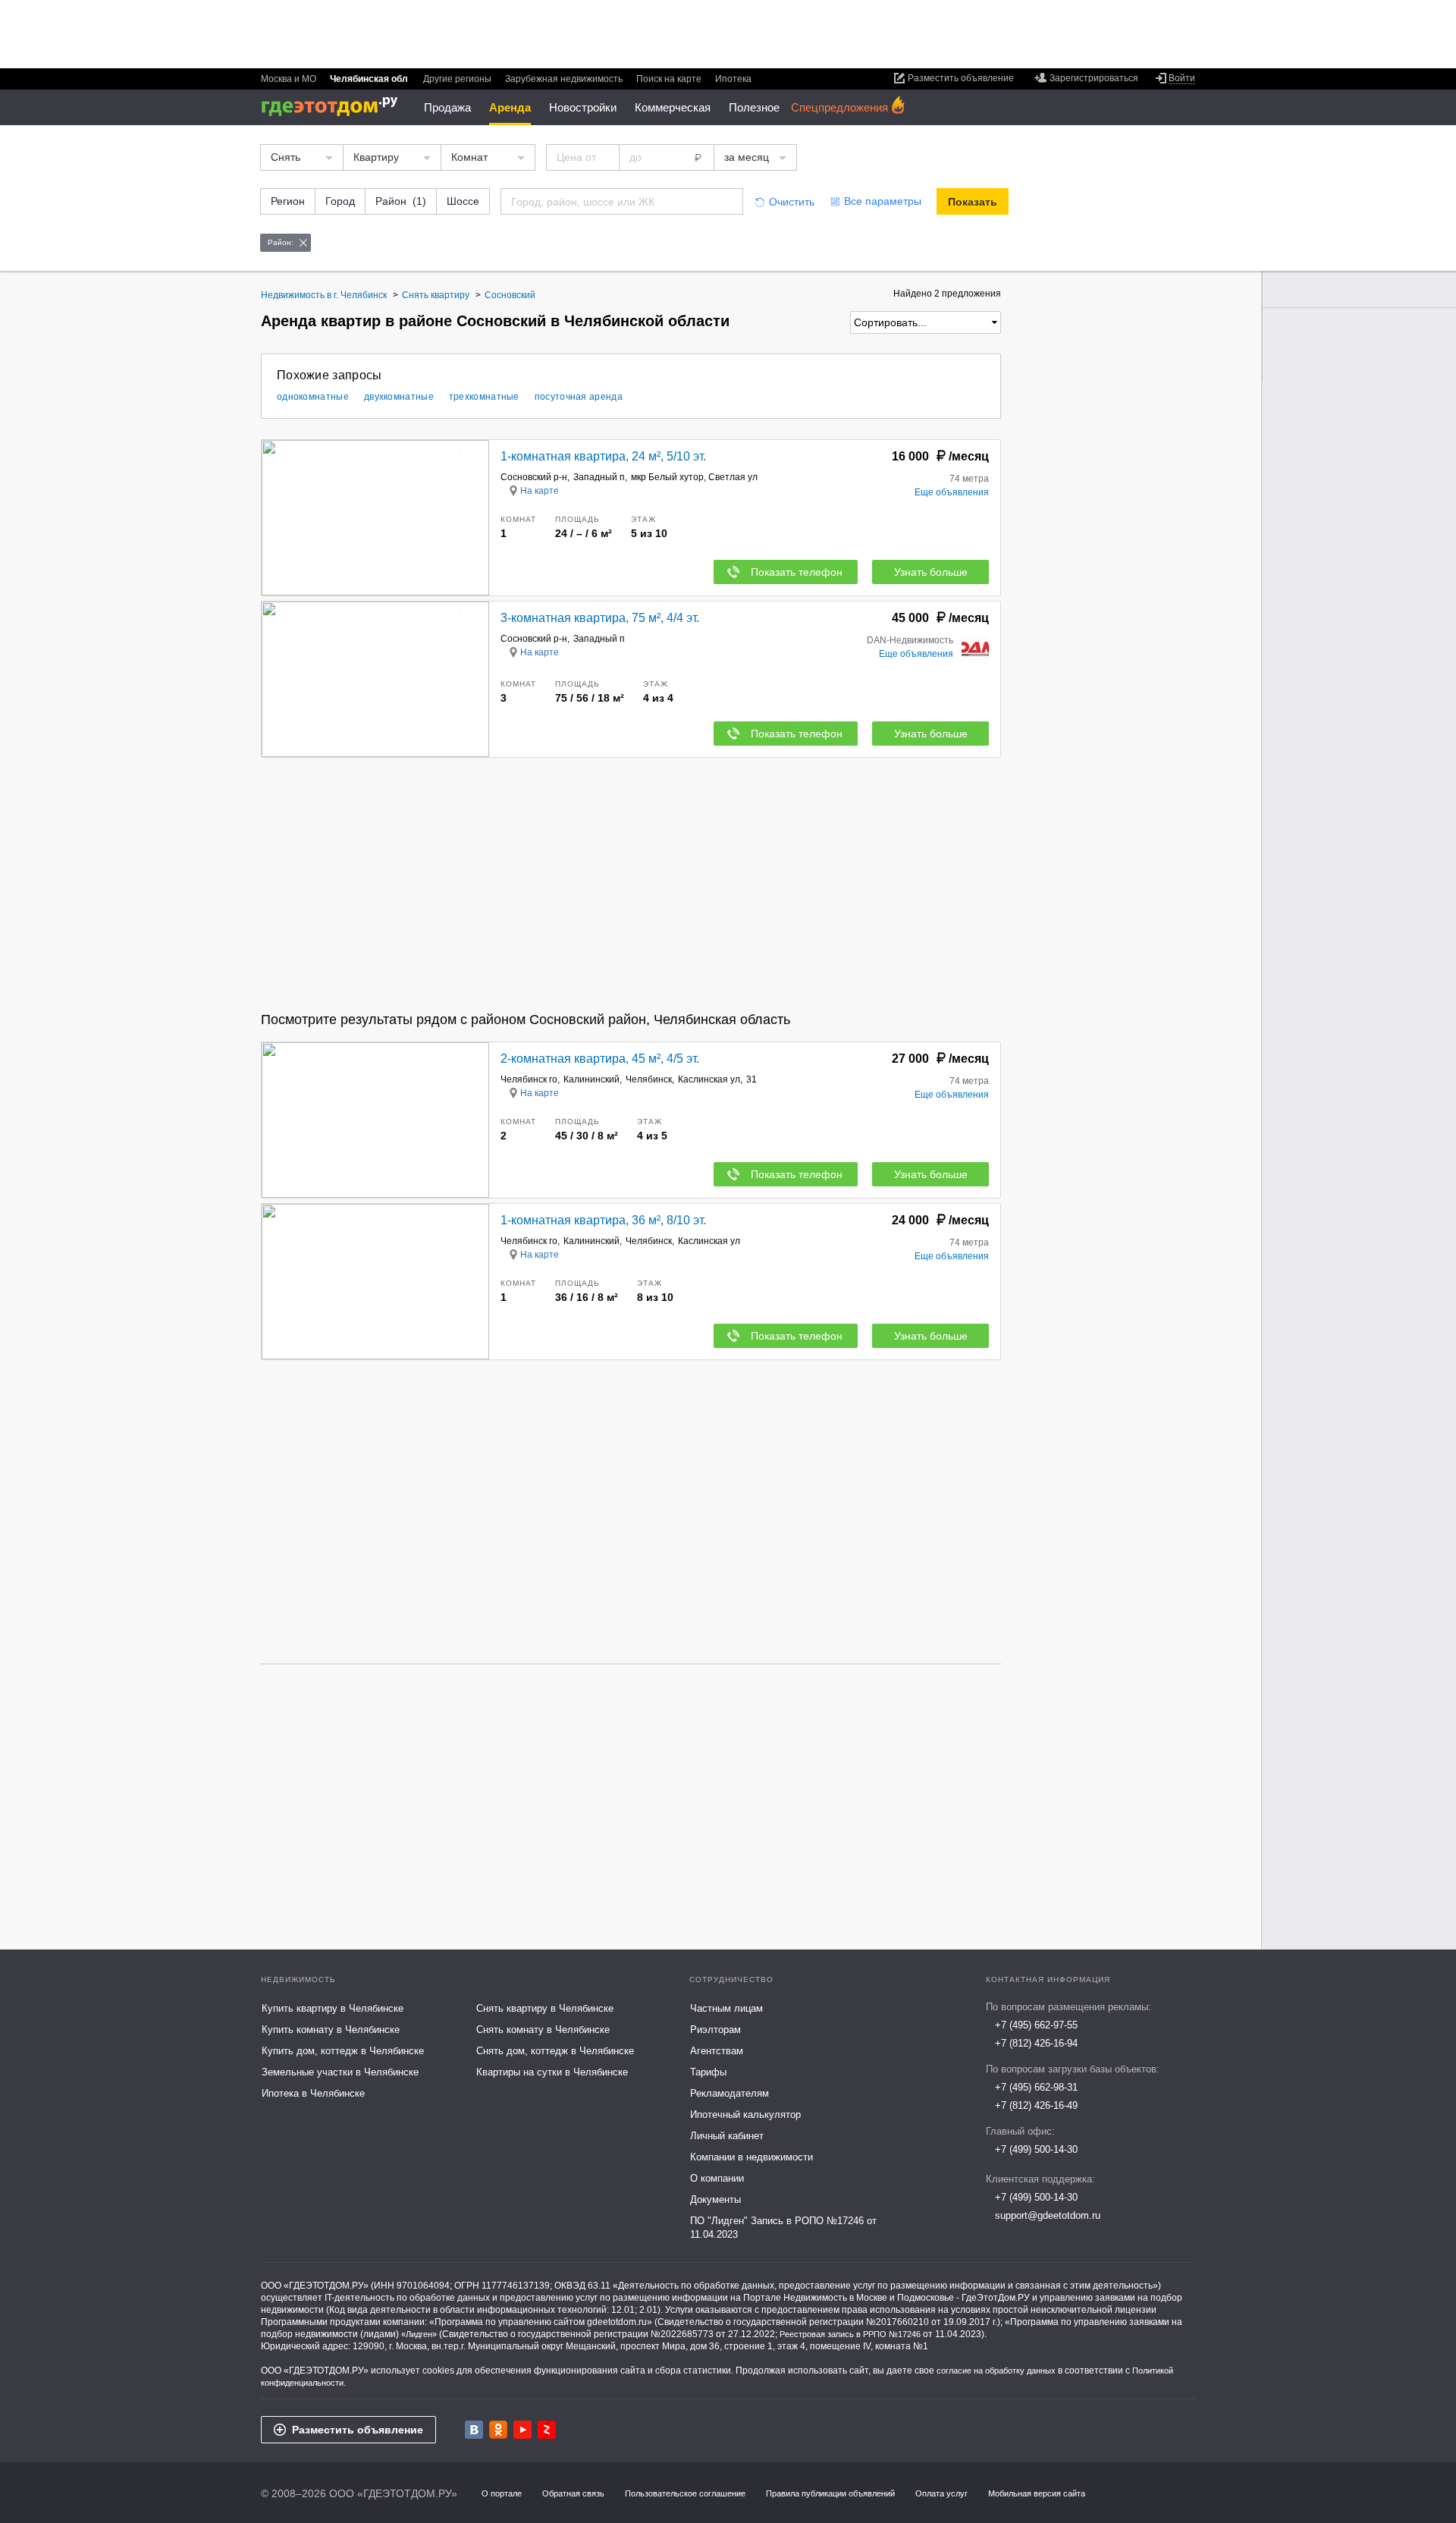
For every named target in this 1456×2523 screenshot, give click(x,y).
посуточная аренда (579, 397)
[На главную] (335, 107)
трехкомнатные (484, 397)
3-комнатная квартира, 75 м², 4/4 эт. (600, 618)
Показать (973, 202)
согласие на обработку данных (996, 2371)
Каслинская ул (709, 1079)
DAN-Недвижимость (910, 640)
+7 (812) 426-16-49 (1036, 2105)
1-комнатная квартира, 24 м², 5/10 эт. (603, 456)
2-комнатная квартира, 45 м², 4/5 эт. (600, 1059)
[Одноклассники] (498, 2430)
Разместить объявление (358, 2430)
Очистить (792, 202)
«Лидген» (419, 2334)
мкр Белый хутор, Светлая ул (694, 477)
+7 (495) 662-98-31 (1036, 2087)
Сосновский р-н (534, 477)
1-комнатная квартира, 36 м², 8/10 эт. (603, 1220)
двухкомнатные (399, 397)
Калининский (591, 1079)
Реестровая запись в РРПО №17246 (850, 2334)
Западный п (599, 477)
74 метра (969, 479)
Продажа (447, 107)
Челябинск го (529, 1079)
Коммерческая (673, 107)
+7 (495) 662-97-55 (1036, 2025)
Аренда (510, 107)
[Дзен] (547, 2430)
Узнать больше (931, 572)
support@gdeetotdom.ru (1048, 2215)
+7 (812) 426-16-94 (1036, 2043)
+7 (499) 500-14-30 (1036, 2149)
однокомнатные (313, 397)
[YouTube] (522, 2430)
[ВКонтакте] (474, 2430)
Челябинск (649, 1079)
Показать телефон (797, 572)
